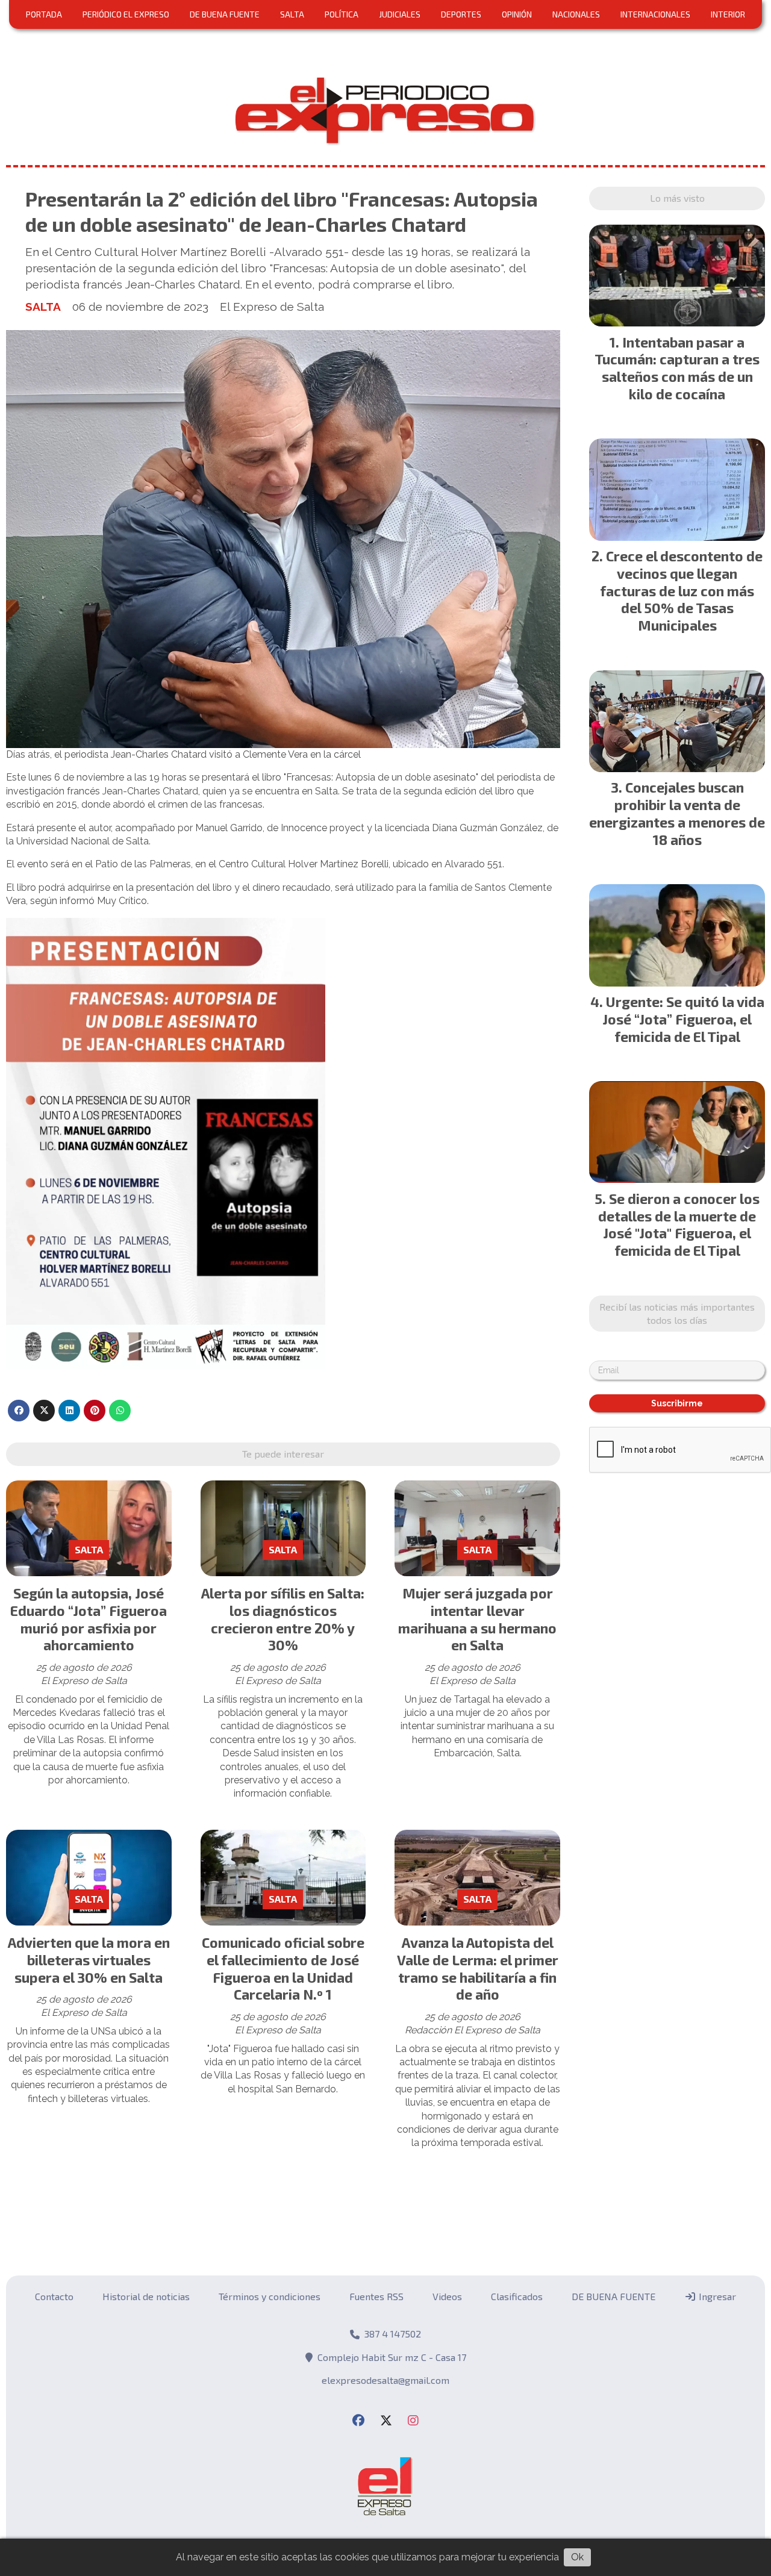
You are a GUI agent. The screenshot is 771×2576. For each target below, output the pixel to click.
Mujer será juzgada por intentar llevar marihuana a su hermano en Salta (477, 1619)
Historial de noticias (146, 2296)
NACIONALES (576, 14)
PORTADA (44, 14)
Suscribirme (677, 1403)
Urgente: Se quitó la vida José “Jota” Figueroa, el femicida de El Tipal (683, 1019)
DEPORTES (461, 14)
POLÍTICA (342, 14)
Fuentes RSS (376, 2296)
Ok (577, 2557)
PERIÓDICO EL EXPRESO (126, 14)
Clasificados (517, 2296)
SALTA (292, 14)
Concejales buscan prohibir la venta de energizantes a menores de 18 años (677, 813)
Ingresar (716, 2296)
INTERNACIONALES (655, 14)
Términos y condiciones (270, 2296)
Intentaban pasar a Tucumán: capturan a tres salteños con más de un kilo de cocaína (677, 368)
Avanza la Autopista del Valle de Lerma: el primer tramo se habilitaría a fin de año (478, 1968)
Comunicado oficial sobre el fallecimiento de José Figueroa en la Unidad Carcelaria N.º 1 (283, 1968)
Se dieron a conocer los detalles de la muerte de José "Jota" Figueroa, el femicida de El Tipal (679, 1224)
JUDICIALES (400, 14)
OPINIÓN (517, 14)
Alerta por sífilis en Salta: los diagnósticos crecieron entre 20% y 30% (283, 1619)
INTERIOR (728, 14)
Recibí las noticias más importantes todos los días (677, 1313)
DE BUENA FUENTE (225, 14)
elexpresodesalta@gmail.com (385, 2380)
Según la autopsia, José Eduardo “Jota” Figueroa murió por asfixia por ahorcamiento (89, 1619)
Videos (447, 2296)
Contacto (54, 2296)
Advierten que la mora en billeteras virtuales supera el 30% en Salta (89, 1960)
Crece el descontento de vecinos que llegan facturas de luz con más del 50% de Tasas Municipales (681, 591)
